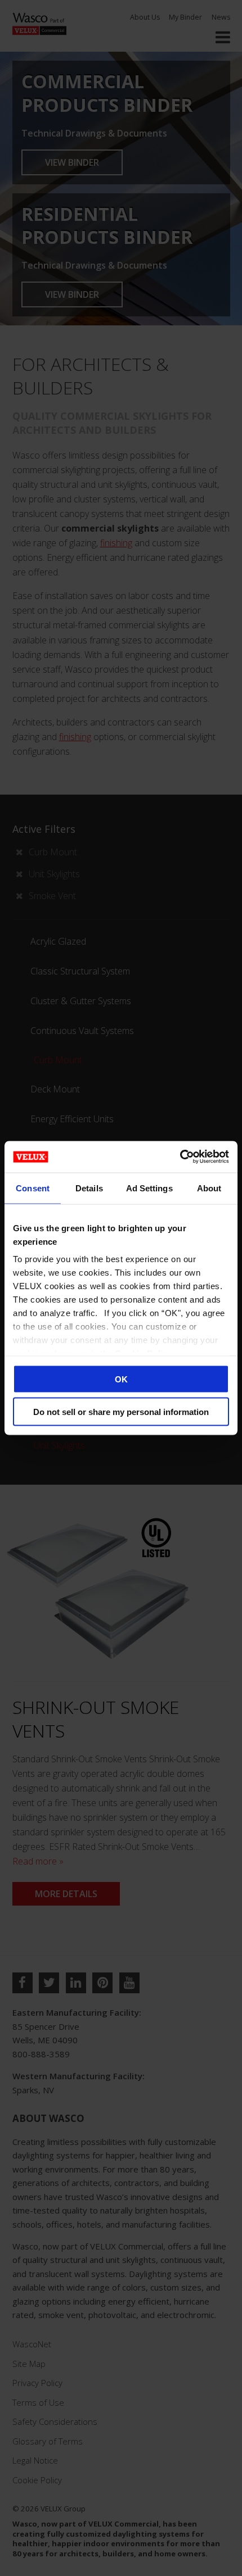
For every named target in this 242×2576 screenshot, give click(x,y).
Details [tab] (89, 1188)
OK (121, 1379)
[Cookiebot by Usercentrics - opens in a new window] (180, 1157)
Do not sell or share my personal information (121, 1412)
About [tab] (209, 1188)
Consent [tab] (33, 1188)
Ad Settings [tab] (149, 1188)
